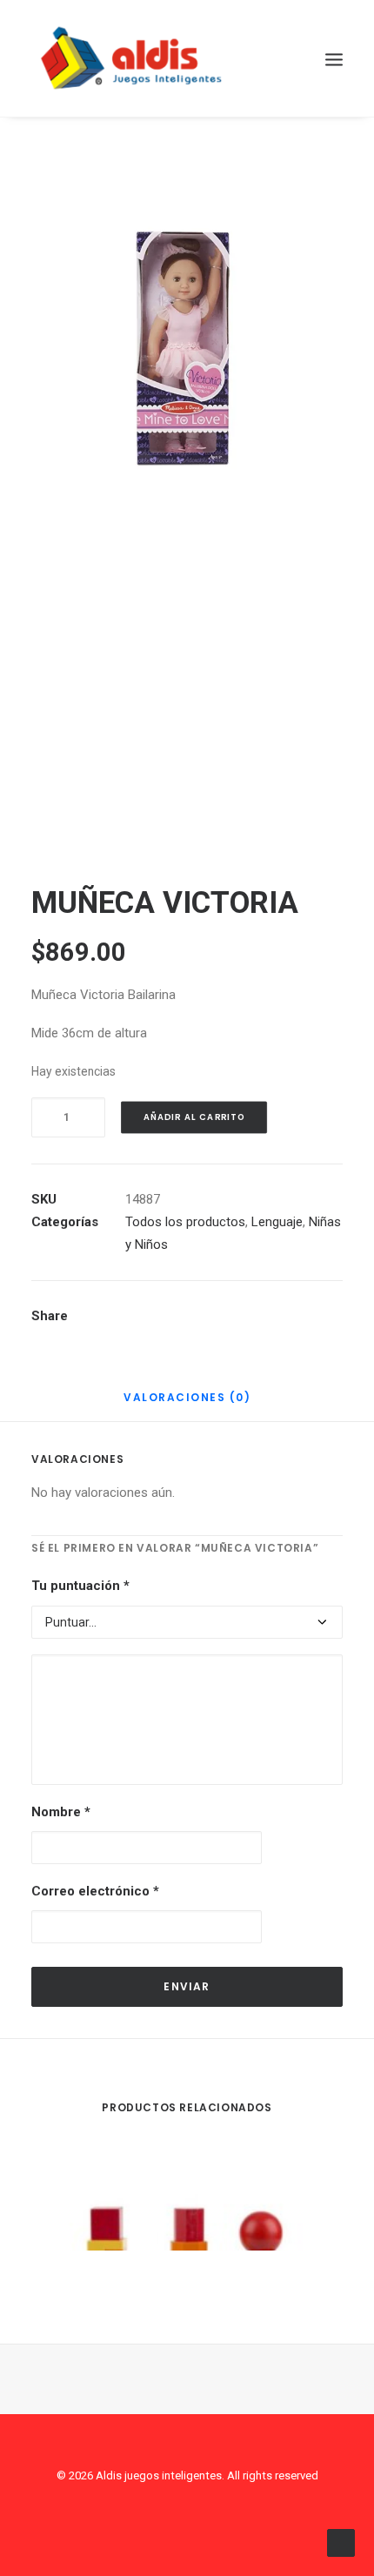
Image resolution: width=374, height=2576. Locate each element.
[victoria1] (187, 686)
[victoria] (187, 348)
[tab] (187, 1404)
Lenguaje (277, 1222)
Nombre (61, 1812)
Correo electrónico (95, 1891)
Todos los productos (185, 1222)
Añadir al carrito (194, 1117)
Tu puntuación (80, 1586)
